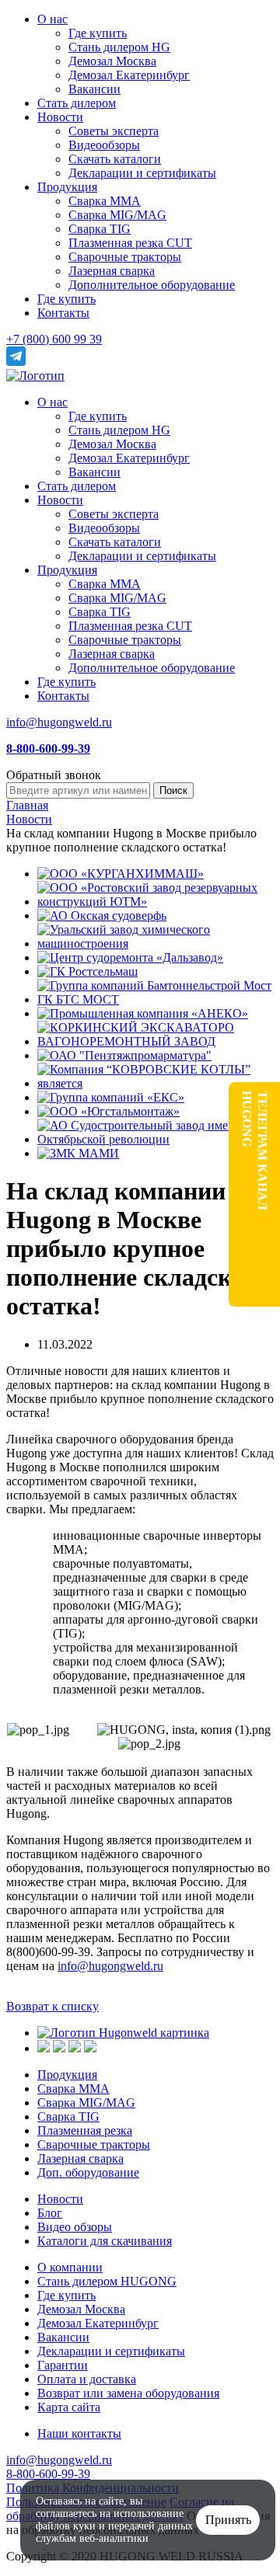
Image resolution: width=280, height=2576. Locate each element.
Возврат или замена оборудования (128, 2393)
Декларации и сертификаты (142, 173)
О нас (52, 19)
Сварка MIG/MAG (117, 215)
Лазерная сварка (112, 271)
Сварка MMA (105, 201)
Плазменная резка (85, 2130)
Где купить (98, 33)
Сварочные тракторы (125, 257)
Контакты (63, 313)
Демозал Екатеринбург (129, 75)
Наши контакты (79, 2433)
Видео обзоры (75, 2227)
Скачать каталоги (115, 159)
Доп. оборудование (88, 2172)
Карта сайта (69, 2407)
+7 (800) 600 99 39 (54, 339)
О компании (70, 2267)
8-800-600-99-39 (48, 2474)
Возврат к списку (52, 2006)
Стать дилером (77, 103)
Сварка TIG (100, 229)
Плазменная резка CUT (130, 243)
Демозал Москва (112, 61)
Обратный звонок (54, 775)
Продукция (67, 187)
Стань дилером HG (119, 47)
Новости (60, 117)
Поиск (173, 790)
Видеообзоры (104, 145)
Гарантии (63, 2365)
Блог (50, 2213)
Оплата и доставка (87, 2379)
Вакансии (94, 89)
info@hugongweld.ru (59, 722)
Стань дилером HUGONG (107, 2281)
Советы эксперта (114, 131)
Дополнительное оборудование (152, 285)
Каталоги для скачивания (105, 2241)
